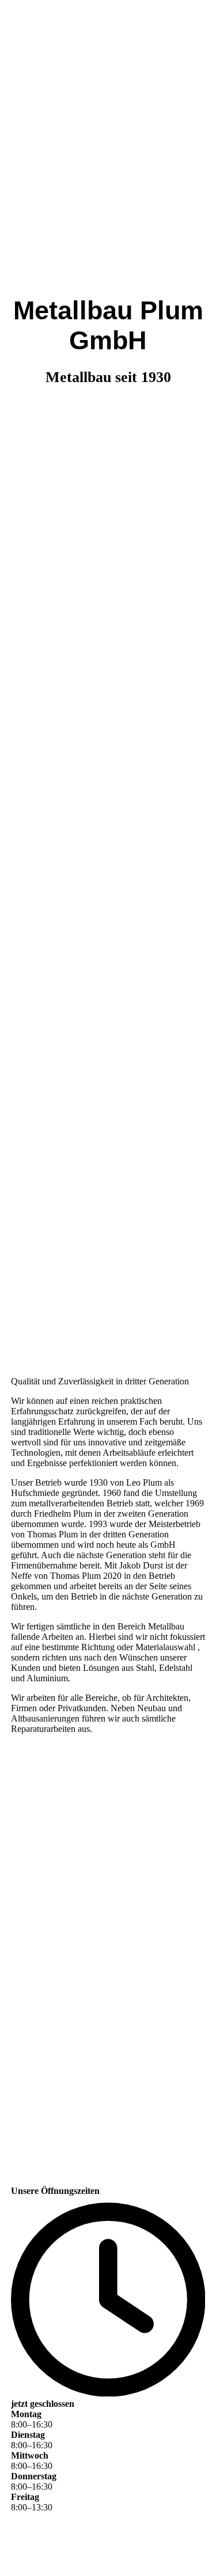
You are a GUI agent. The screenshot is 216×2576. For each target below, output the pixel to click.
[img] (108, 644)
